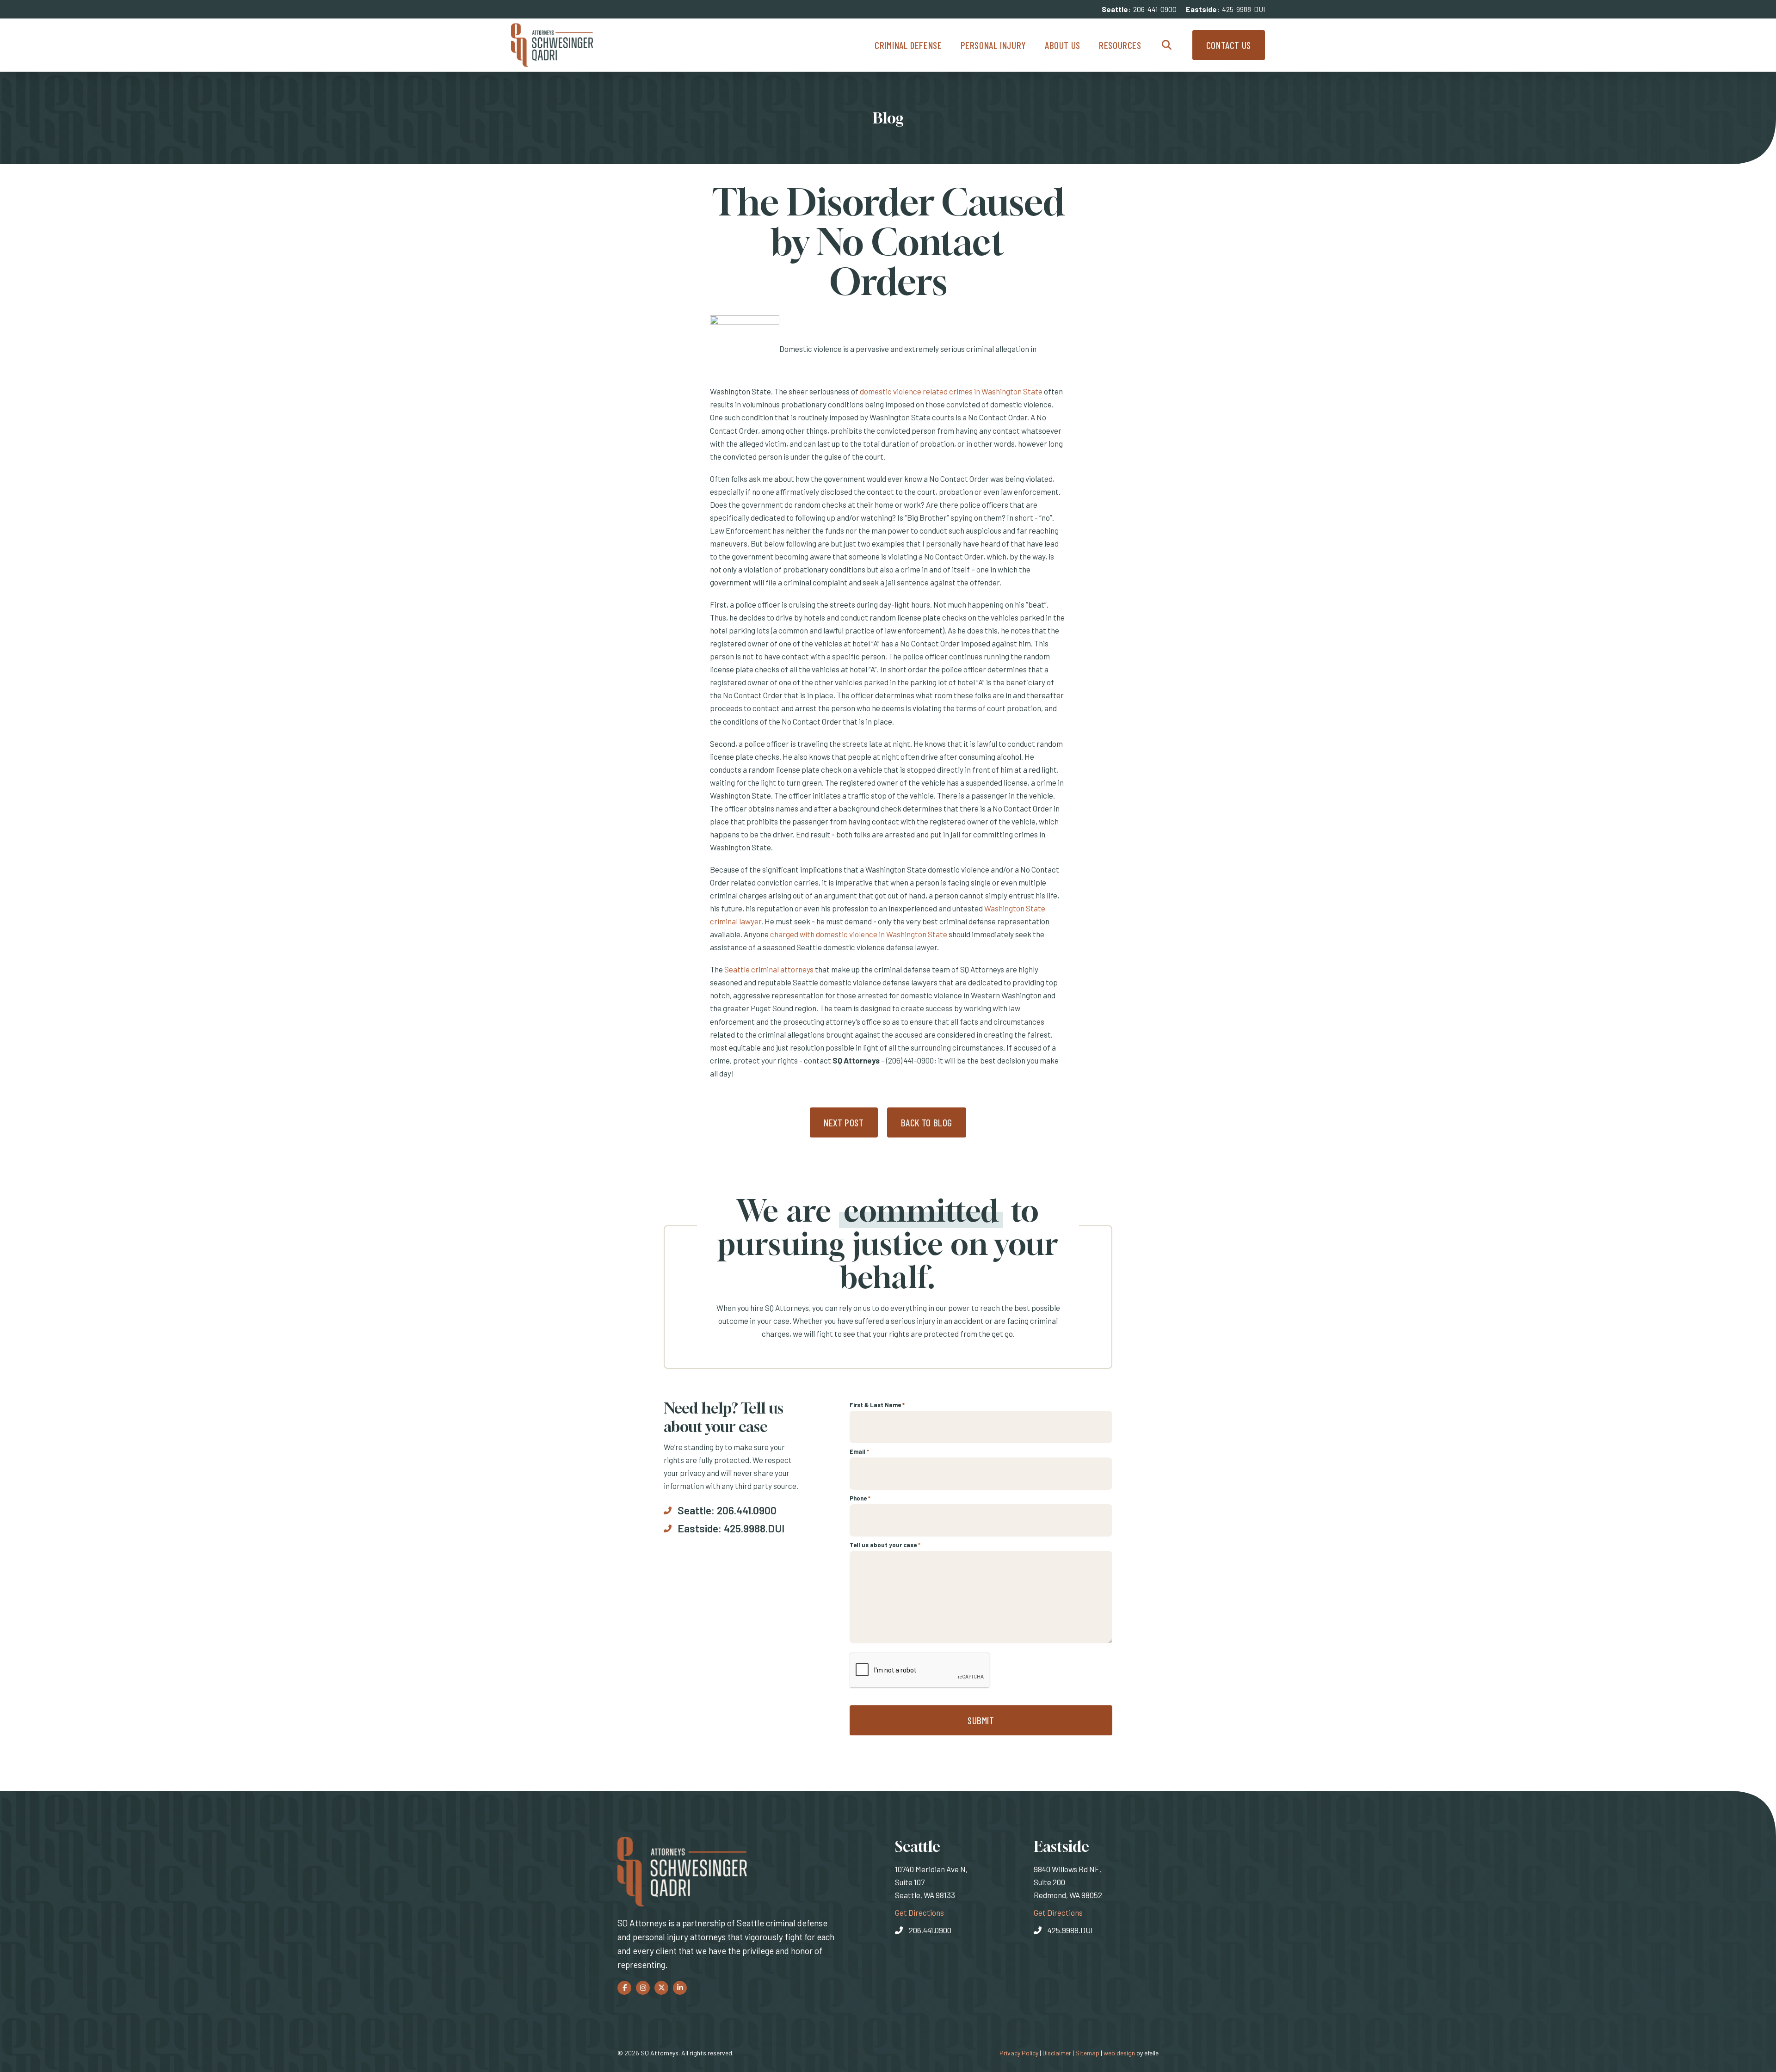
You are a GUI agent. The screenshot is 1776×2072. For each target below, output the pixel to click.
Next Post (844, 1122)
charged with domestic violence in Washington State (859, 934)
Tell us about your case (885, 1545)
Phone (860, 1498)
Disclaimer (1057, 2053)
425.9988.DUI (754, 1528)
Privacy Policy (1019, 2053)
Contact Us (1229, 45)
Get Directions (919, 1912)
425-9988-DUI (1243, 9)
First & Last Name (877, 1405)
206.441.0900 (747, 1510)
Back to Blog (927, 1122)
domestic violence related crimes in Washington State (951, 391)
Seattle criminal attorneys (769, 969)
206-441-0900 (1155, 9)
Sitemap (1087, 2053)
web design (1119, 2053)
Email (859, 1451)
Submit (981, 1720)
